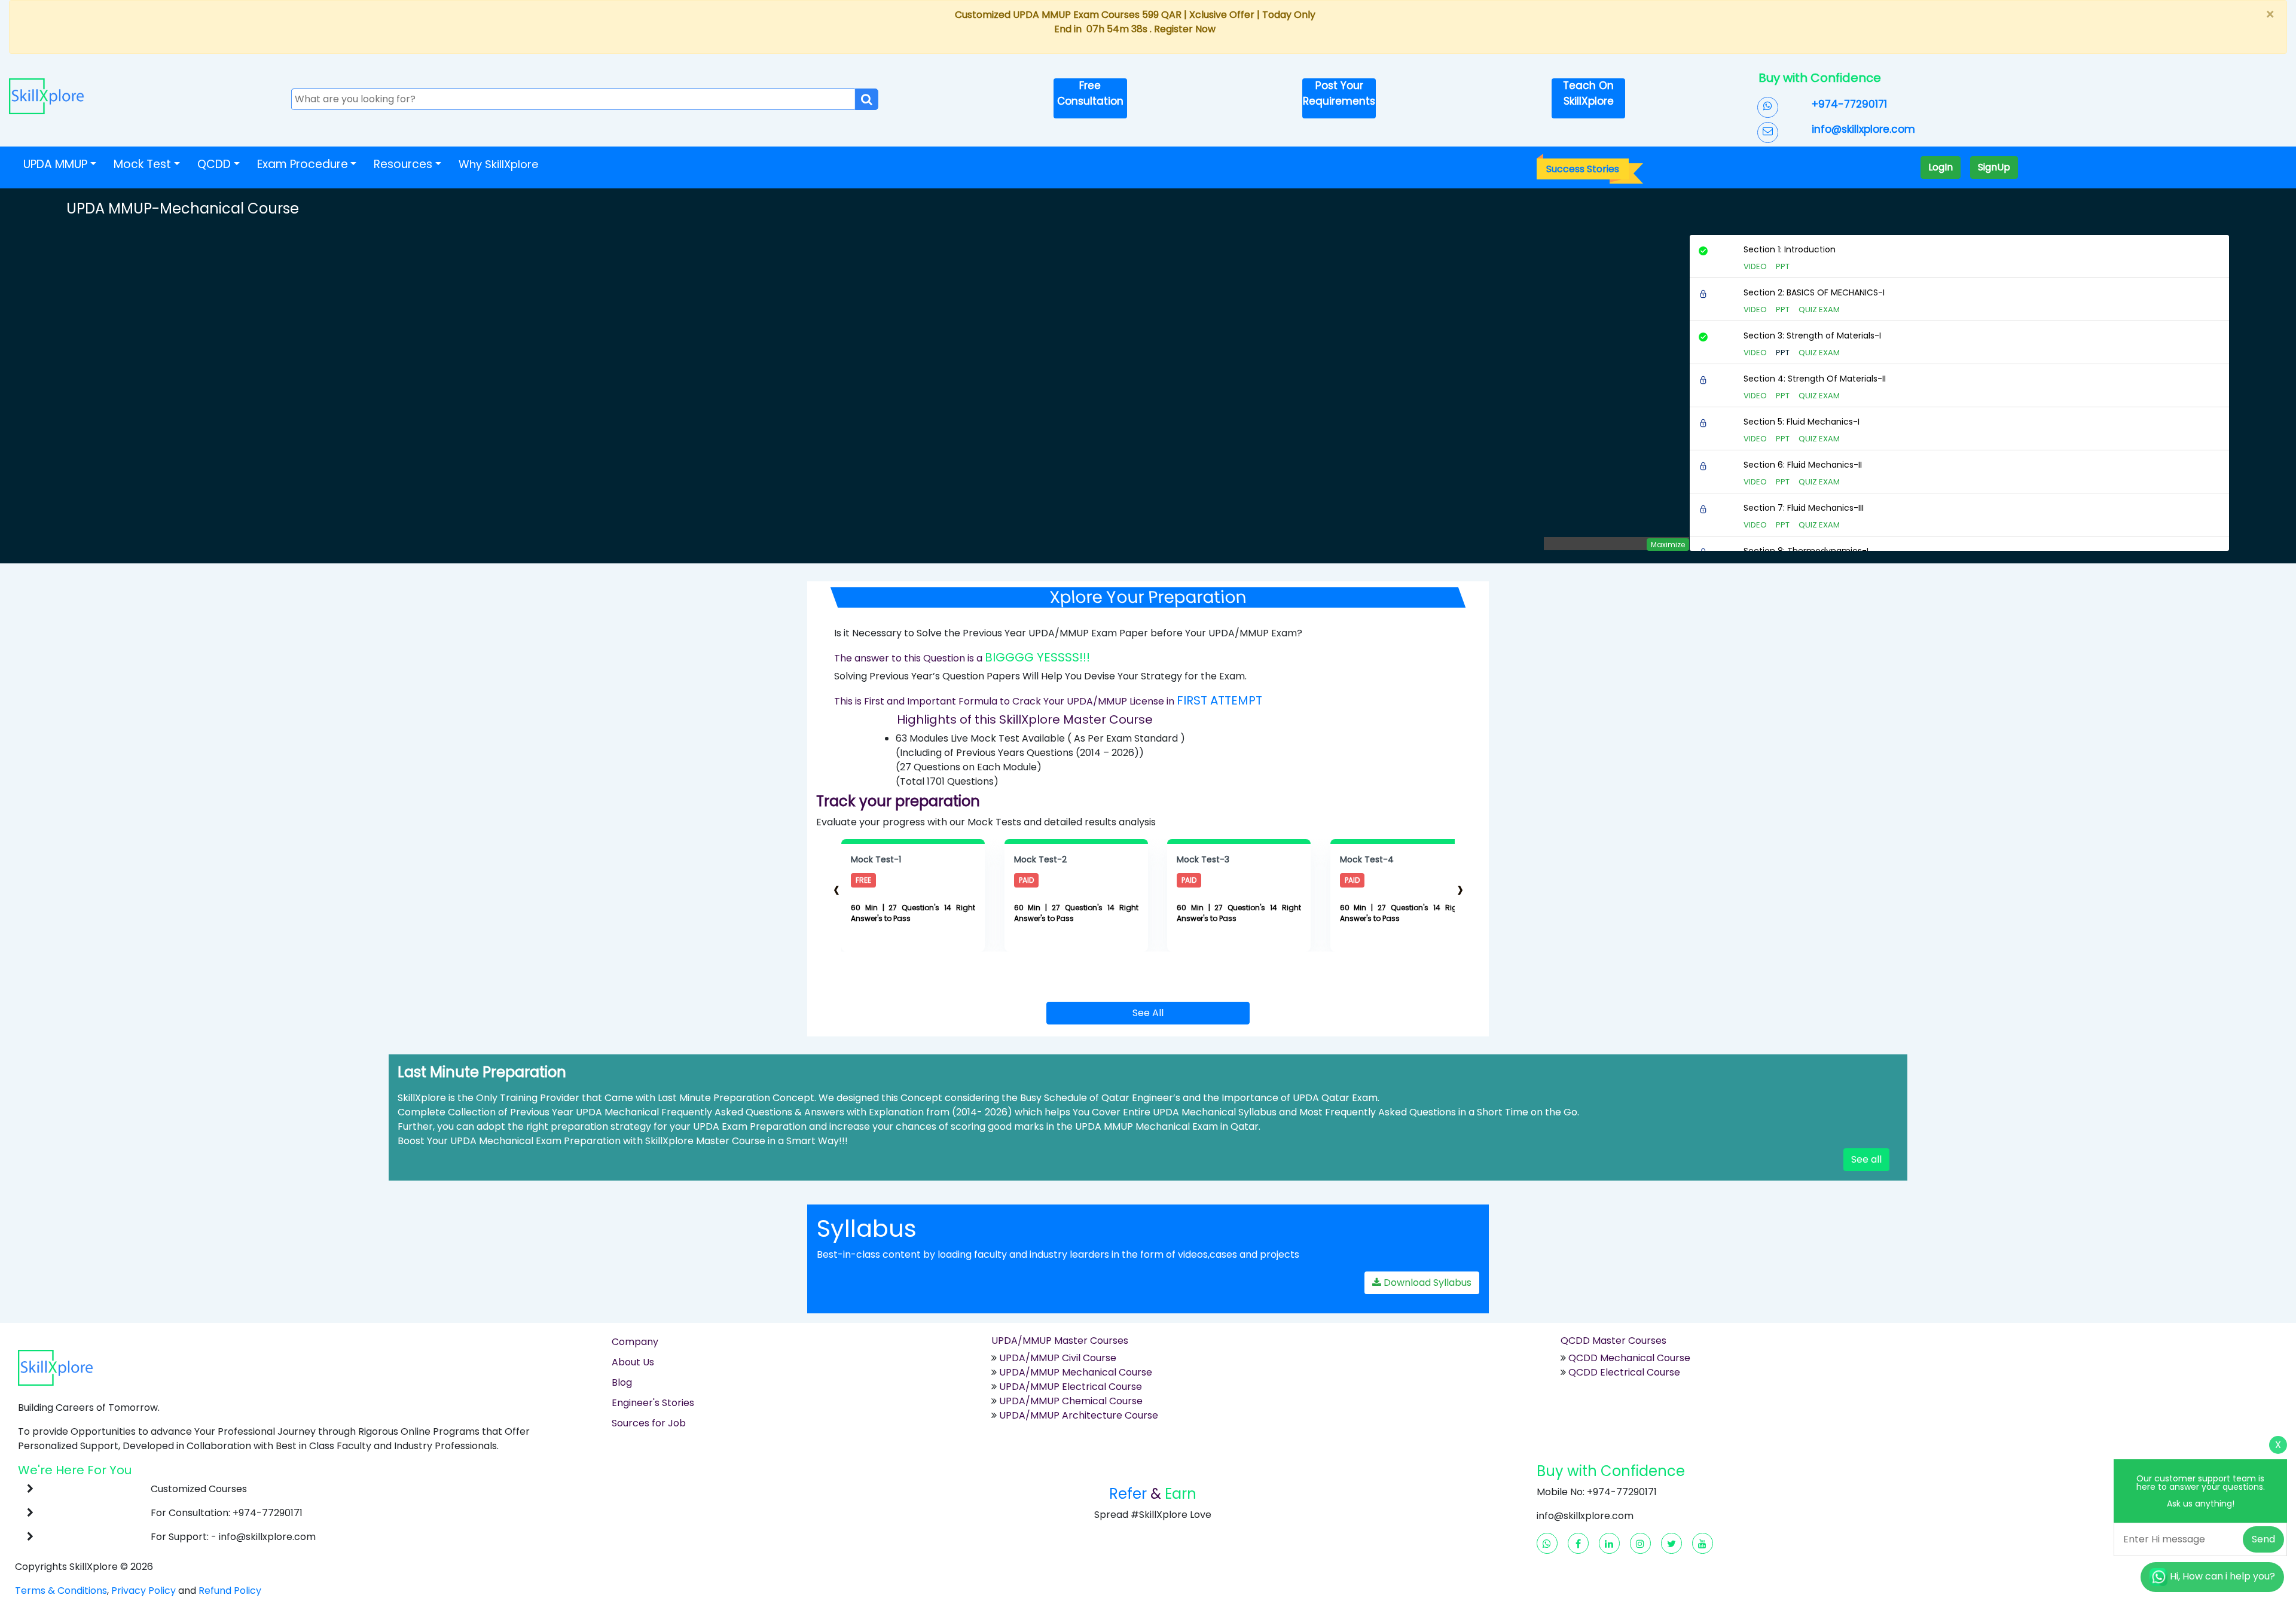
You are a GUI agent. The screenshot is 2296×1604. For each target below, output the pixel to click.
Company (635, 1342)
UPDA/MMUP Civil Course (1058, 1358)
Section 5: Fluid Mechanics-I (1802, 422)
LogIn (1941, 167)
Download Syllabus (1426, 1283)
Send (2263, 1539)
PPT (1783, 266)
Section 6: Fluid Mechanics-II (1803, 465)
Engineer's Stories (653, 1403)
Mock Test (142, 164)
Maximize (1668, 545)
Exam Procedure (303, 164)
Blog (622, 1382)
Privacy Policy (143, 1591)
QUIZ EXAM (1819, 309)
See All (1148, 1013)
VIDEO (1755, 266)
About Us (633, 1362)
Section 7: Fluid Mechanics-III (1804, 508)
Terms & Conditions (61, 1591)
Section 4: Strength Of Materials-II (1815, 379)
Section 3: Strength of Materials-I (1812, 336)
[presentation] (836, 889)
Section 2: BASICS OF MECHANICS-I (1814, 292)
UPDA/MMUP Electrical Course (1071, 1387)
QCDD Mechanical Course (1629, 1358)
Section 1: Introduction (1790, 249)
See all (1866, 1159)
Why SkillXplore (498, 164)
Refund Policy (230, 1591)
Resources (403, 164)
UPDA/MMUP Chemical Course (1071, 1401)
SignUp (1994, 167)
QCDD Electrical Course (1623, 1372)
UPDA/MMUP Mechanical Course (1076, 1372)
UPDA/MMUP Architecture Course (1079, 1415)
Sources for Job (649, 1423)
